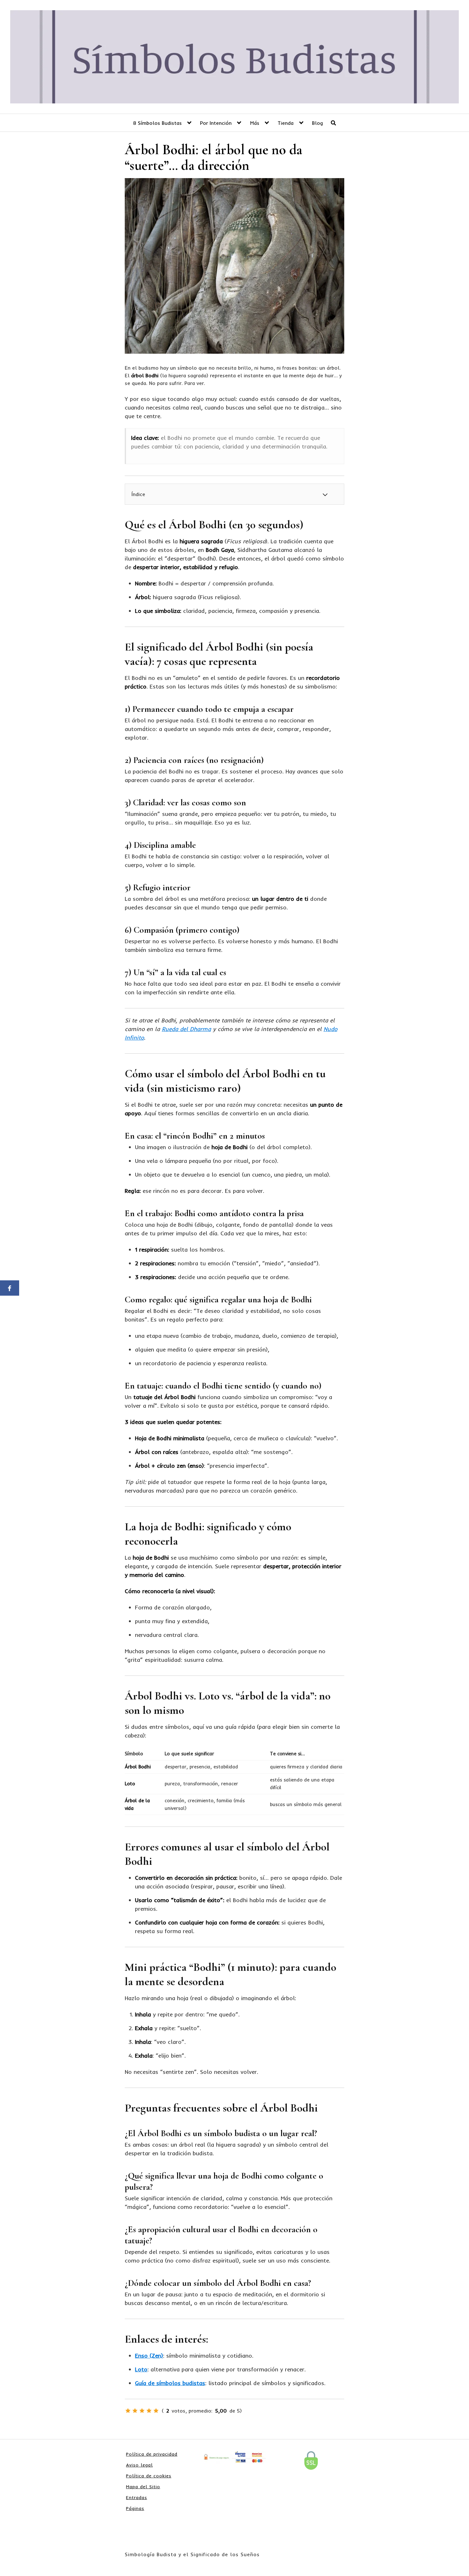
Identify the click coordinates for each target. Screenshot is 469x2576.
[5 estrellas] (156, 2411)
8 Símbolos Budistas (157, 123)
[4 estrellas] (149, 2411)
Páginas (135, 2508)
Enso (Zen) (149, 2356)
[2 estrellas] (135, 2411)
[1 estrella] (128, 2411)
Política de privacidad (152, 2454)
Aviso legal (139, 2465)
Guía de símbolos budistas (170, 2383)
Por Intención (216, 123)
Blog (317, 123)
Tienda (286, 123)
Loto (141, 2369)
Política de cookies (149, 2476)
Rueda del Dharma (186, 1029)
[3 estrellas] (142, 2411)
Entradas (137, 2497)
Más (255, 123)
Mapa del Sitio (143, 2487)
